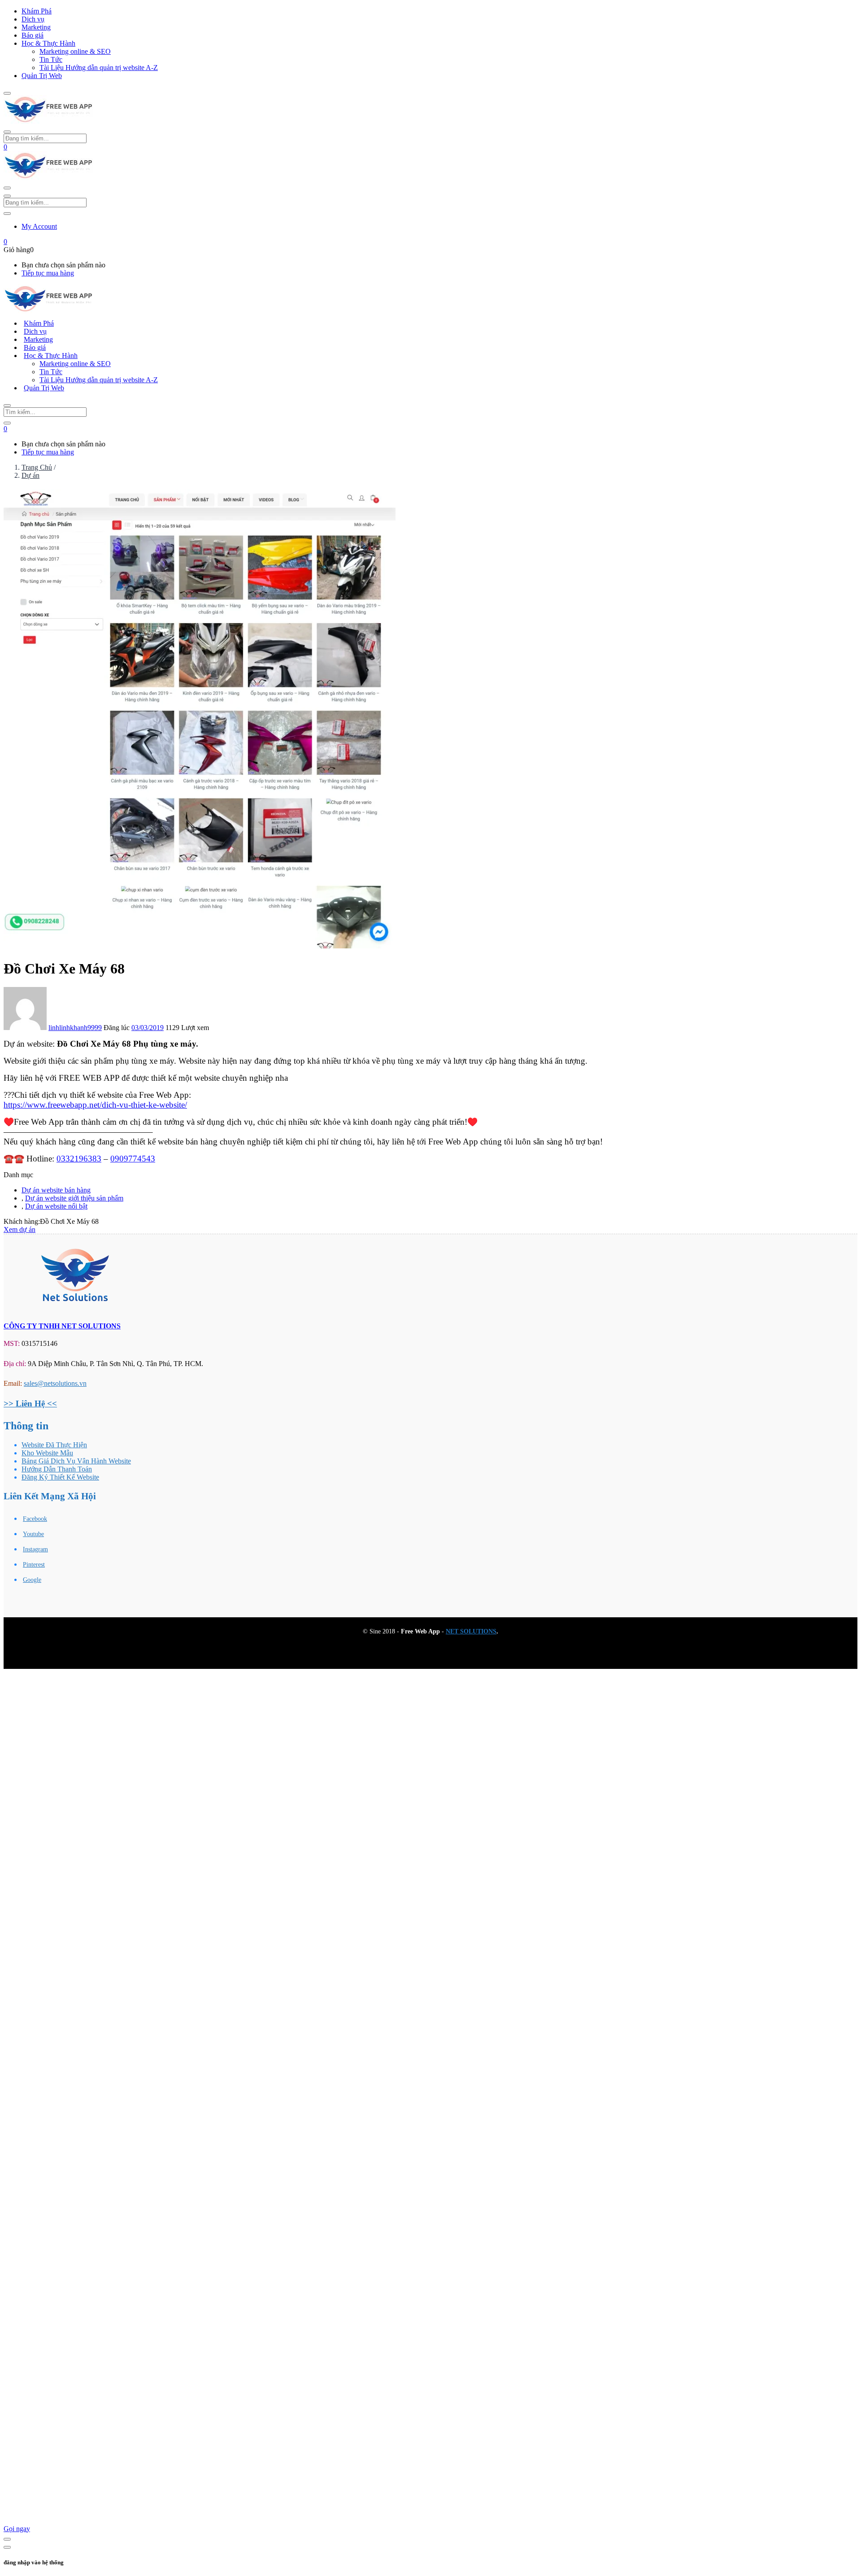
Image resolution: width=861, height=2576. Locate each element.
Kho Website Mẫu (47, 1453)
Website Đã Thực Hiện (54, 1445)
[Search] (7, 423)
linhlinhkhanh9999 (75, 1028)
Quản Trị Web (42, 76)
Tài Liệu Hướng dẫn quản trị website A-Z (99, 68)
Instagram (35, 1549)
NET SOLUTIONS (471, 1631)
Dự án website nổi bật (56, 1206)
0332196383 (79, 1159)
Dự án (30, 475)
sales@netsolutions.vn (55, 1383)
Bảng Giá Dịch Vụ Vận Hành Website (76, 1461)
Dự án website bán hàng (56, 1190)
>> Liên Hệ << (30, 1404)
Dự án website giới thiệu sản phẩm (74, 1198)
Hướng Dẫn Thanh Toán (57, 1469)
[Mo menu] (7, 93)
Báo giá (33, 35)
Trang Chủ (37, 467)
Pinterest (34, 1565)
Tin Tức (51, 59)
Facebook (35, 1519)
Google (32, 1580)
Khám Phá (37, 11)
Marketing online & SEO (75, 51)
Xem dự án (20, 1229)
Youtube (33, 1534)
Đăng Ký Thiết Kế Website (60, 1477)
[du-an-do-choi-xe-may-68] (200, 946)
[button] (5, 147)
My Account (39, 226)
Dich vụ (33, 19)
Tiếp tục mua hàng (48, 273)
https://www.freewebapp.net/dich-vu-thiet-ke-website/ (95, 1105)
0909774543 (133, 1159)
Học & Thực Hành (48, 43)
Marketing (36, 27)
